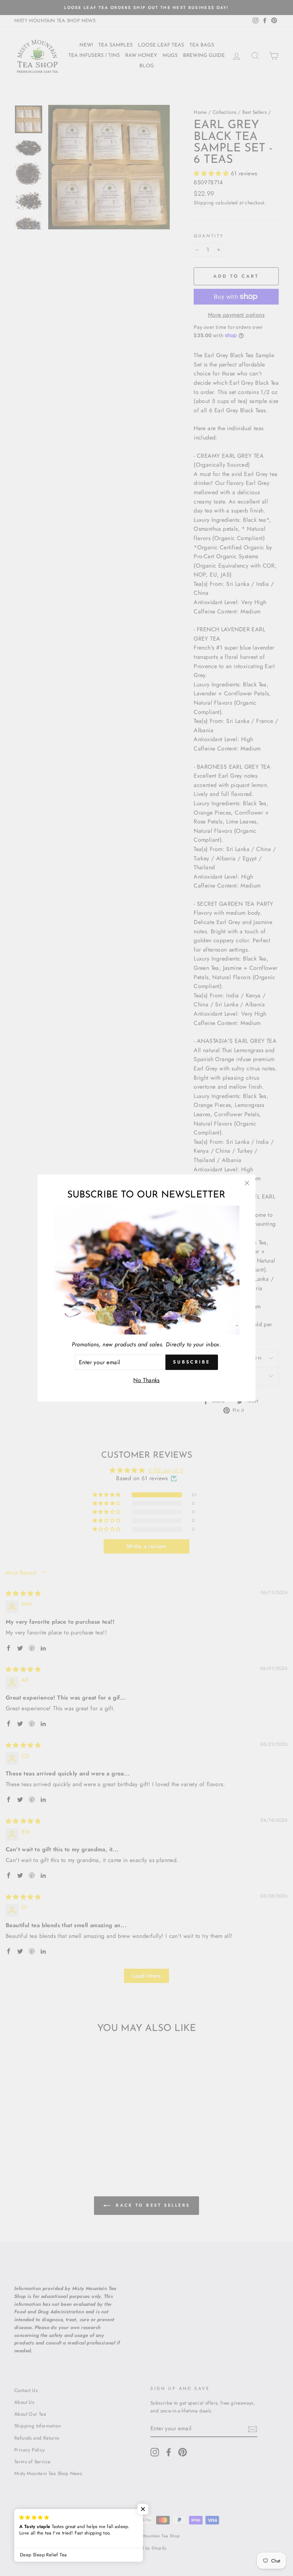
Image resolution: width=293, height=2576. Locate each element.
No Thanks (146, 1380)
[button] (143, 2509)
